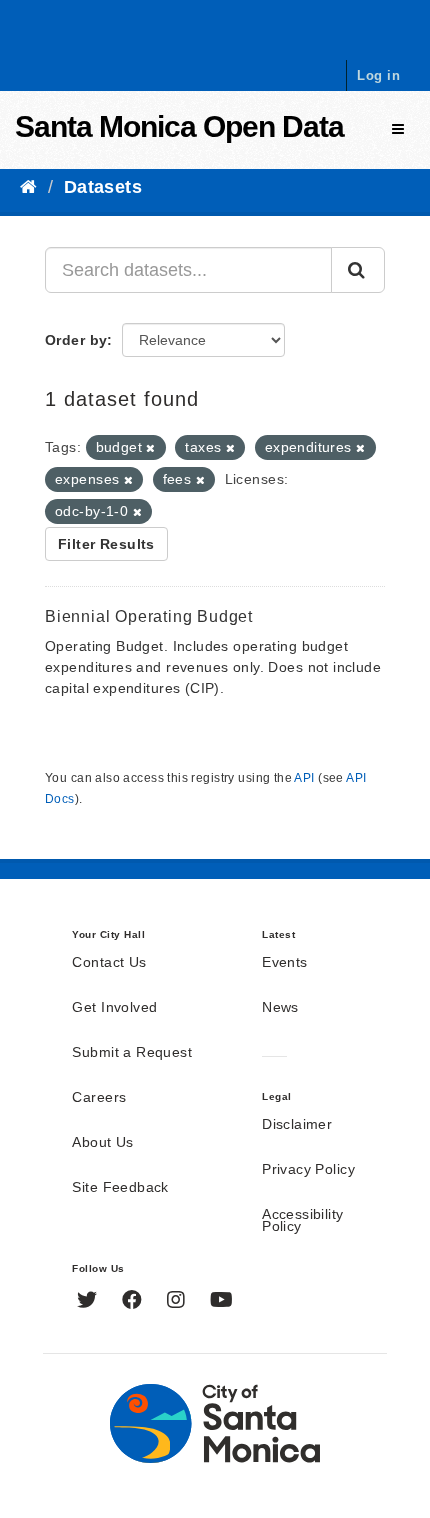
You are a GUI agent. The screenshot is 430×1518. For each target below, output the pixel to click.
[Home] (28, 187)
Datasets (103, 187)
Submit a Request (132, 1053)
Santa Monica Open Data (179, 126)
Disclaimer (297, 1125)
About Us (102, 1143)
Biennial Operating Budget (149, 616)
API (304, 778)
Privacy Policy (308, 1170)
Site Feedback (120, 1188)
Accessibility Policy (302, 1221)
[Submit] (358, 270)
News (280, 1008)
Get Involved (114, 1008)
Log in (378, 75)
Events (285, 963)
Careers (99, 1098)
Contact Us (109, 963)
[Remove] (150, 448)
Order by (76, 340)
